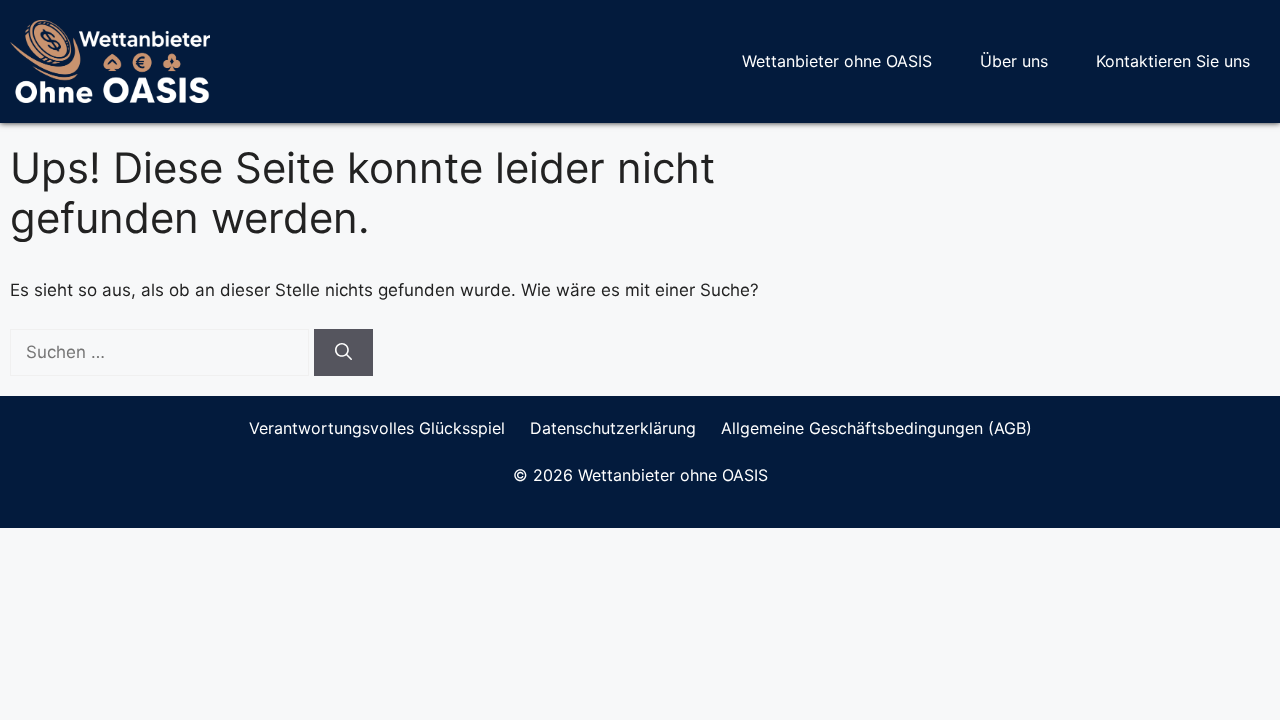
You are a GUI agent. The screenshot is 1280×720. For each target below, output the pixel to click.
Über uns (1014, 61)
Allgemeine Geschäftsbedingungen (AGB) (876, 428)
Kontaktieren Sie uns (1173, 61)
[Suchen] (343, 353)
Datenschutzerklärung (613, 428)
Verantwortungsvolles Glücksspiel (377, 428)
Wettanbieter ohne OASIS (837, 61)
